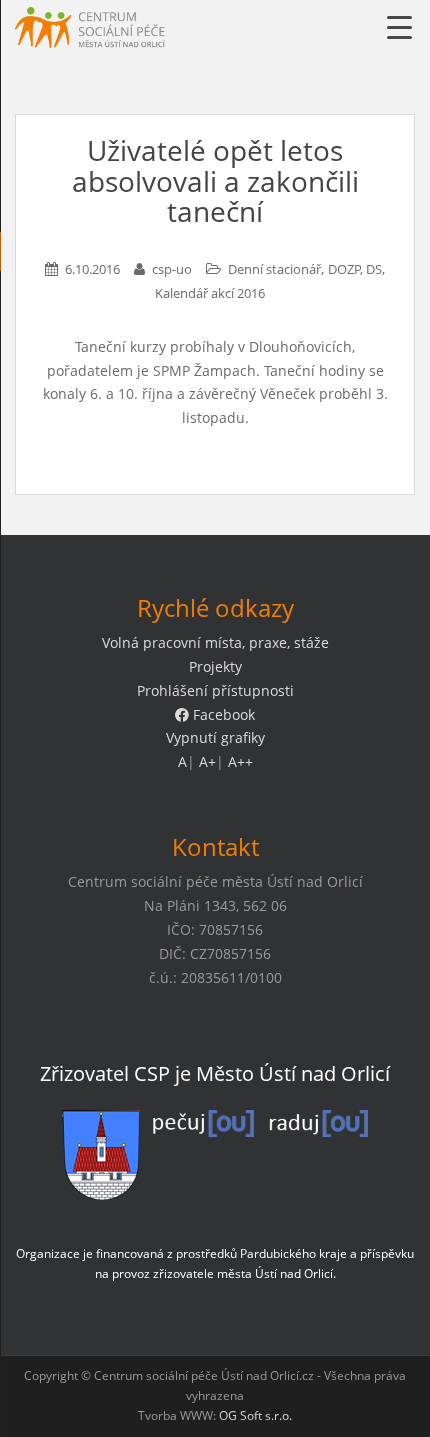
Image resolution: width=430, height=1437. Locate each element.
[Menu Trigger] (399, 27)
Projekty (215, 666)
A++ (240, 761)
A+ (207, 761)
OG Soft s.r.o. (255, 1415)
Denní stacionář (274, 269)
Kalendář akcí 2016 (210, 293)
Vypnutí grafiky (215, 737)
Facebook (222, 714)
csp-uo (172, 269)
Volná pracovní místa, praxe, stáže (215, 642)
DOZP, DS (355, 269)
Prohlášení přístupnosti (215, 690)
